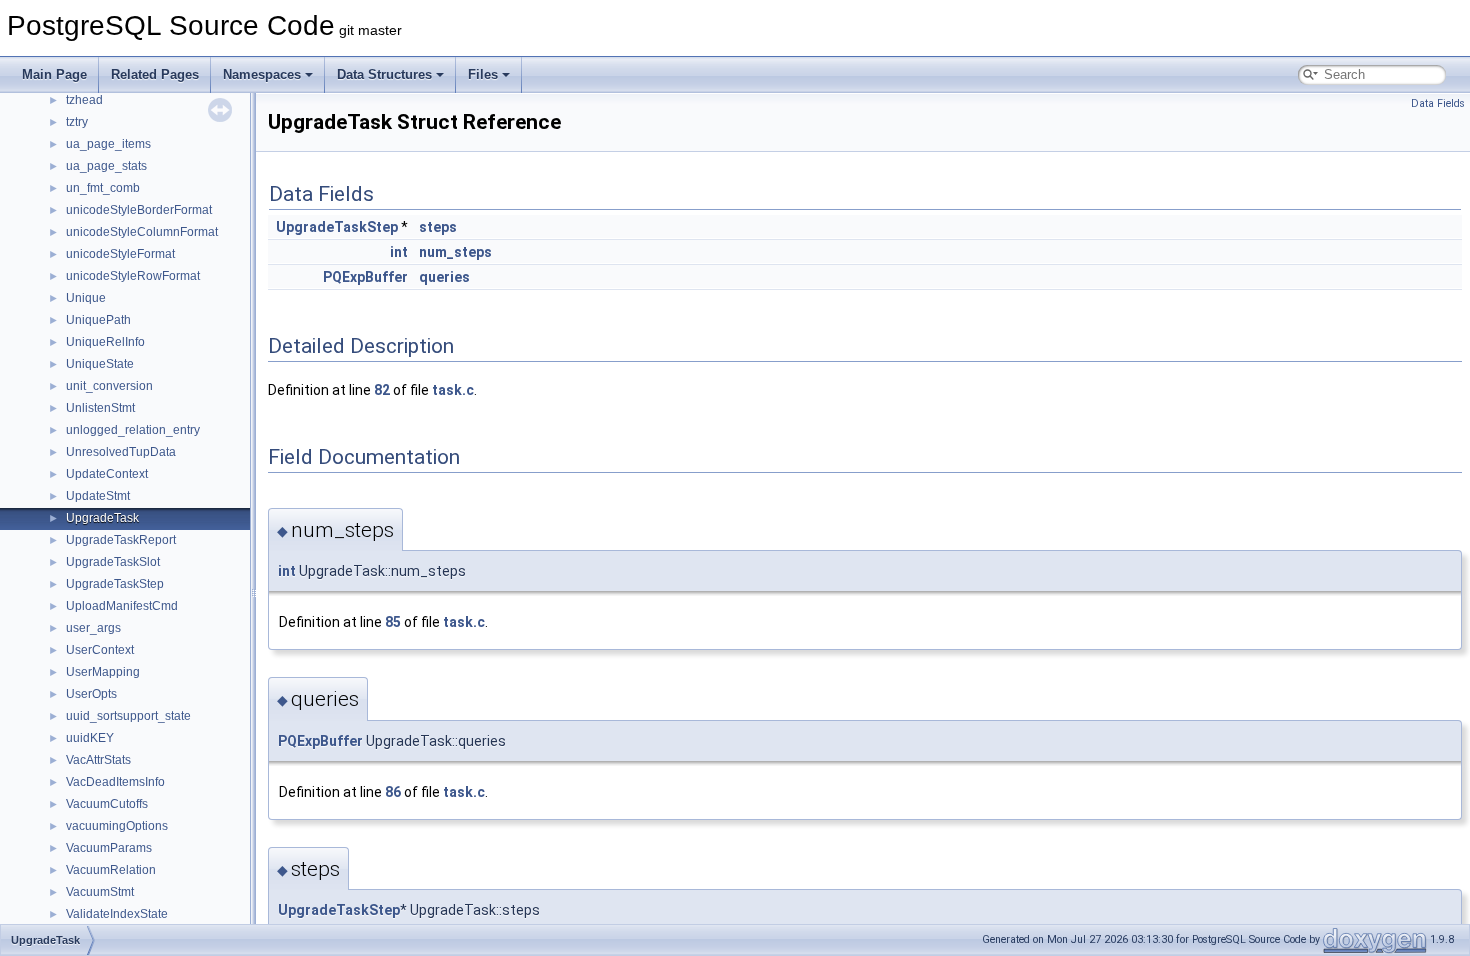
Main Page (54, 74)
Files (483, 74)
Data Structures (384, 74)
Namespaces (262, 74)
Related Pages (155, 74)
